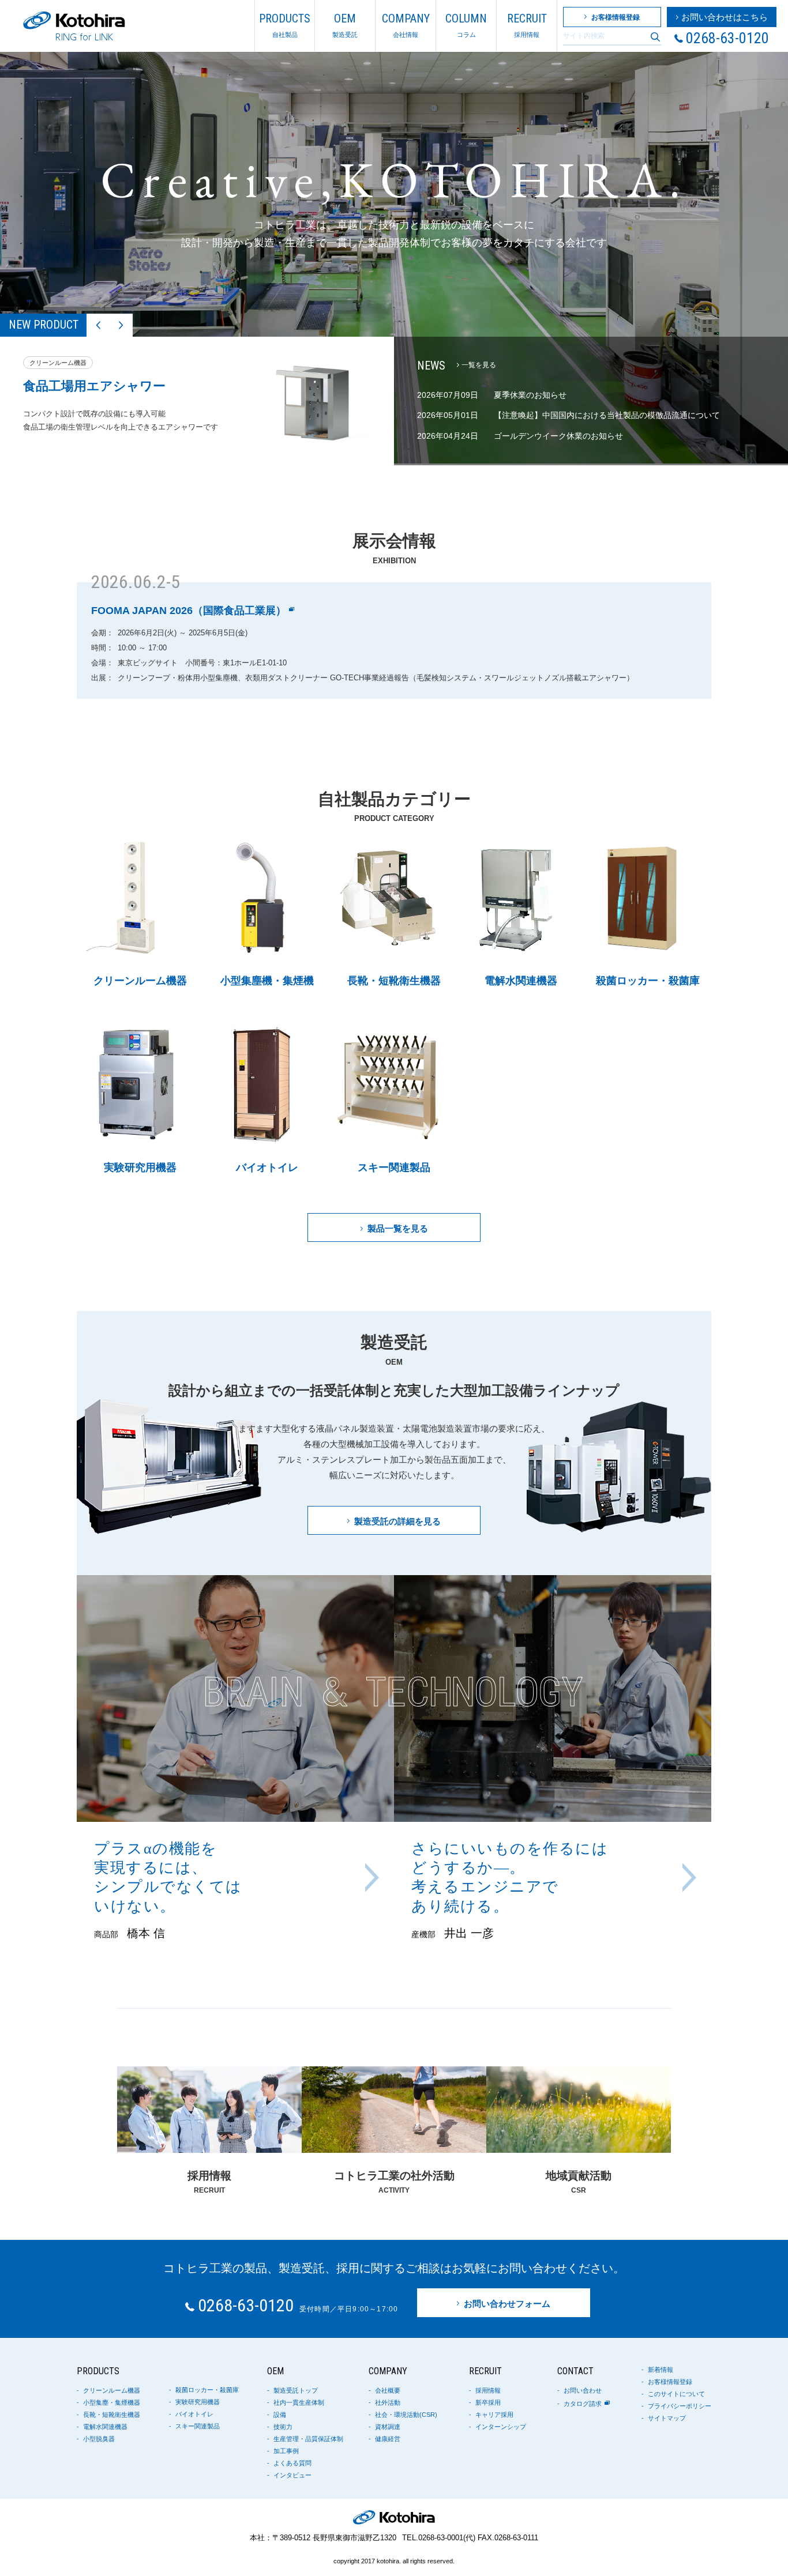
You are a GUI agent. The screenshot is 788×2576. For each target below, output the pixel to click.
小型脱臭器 (99, 2439)
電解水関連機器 (105, 2427)
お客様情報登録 (670, 2382)
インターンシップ (501, 2427)
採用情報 (488, 2391)
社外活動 (388, 2403)
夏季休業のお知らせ (530, 395)
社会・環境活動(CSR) (406, 2415)
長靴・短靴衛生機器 (112, 2415)
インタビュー (292, 2475)
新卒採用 (488, 2403)
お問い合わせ (583, 2391)
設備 (280, 2415)
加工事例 (286, 2451)
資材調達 (388, 2427)
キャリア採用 (494, 2415)
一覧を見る (479, 365)
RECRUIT (527, 25)
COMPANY (406, 25)
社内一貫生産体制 (299, 2403)
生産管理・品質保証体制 (308, 2439)
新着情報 (661, 2370)
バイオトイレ (194, 2414)
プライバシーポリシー (680, 2406)
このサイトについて (676, 2394)
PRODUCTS (285, 25)
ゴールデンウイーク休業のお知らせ (558, 436)
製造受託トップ (296, 2391)
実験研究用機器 (198, 2402)
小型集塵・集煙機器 (112, 2403)
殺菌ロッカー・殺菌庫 (207, 2390)
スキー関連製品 (198, 2426)
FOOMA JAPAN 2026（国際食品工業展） (189, 611)
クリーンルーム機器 (112, 2391)
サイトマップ (667, 2418)
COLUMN (466, 25)
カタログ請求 (583, 2404)
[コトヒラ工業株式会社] (74, 26)
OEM (345, 25)
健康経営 (388, 2439)
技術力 (283, 2427)
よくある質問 (292, 2463)
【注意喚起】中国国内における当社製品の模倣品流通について (607, 415)
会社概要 (388, 2391)
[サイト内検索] (655, 37)
